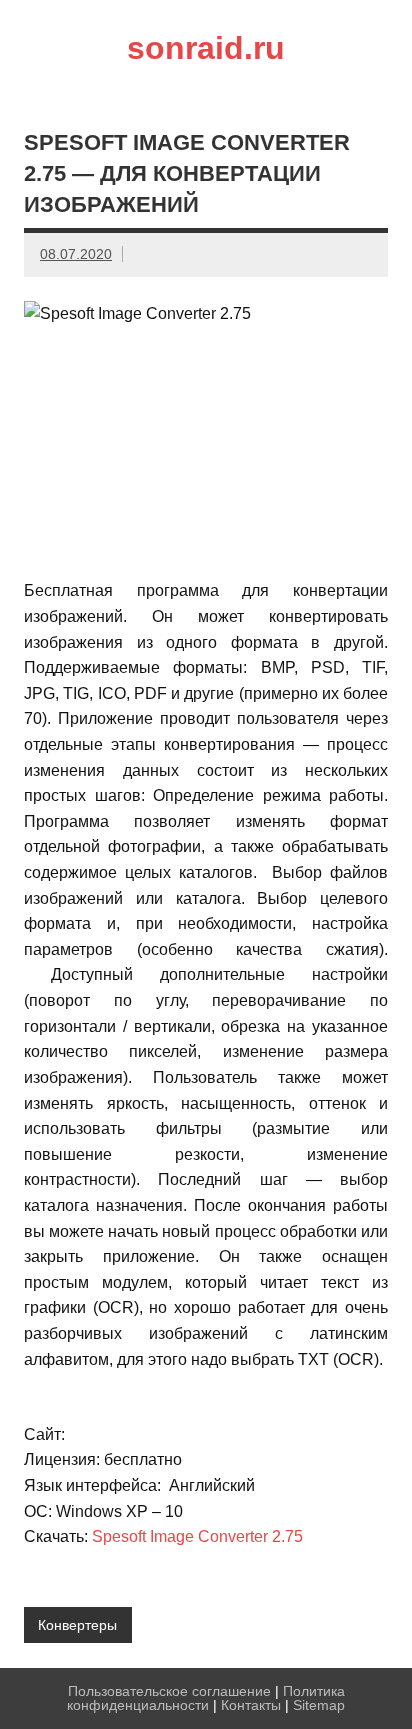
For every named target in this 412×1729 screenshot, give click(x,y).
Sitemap (319, 1705)
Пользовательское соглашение (169, 1691)
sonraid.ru (206, 48)
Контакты (251, 1705)
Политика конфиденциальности (206, 1698)
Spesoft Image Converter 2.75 (197, 1536)
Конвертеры (77, 1625)
